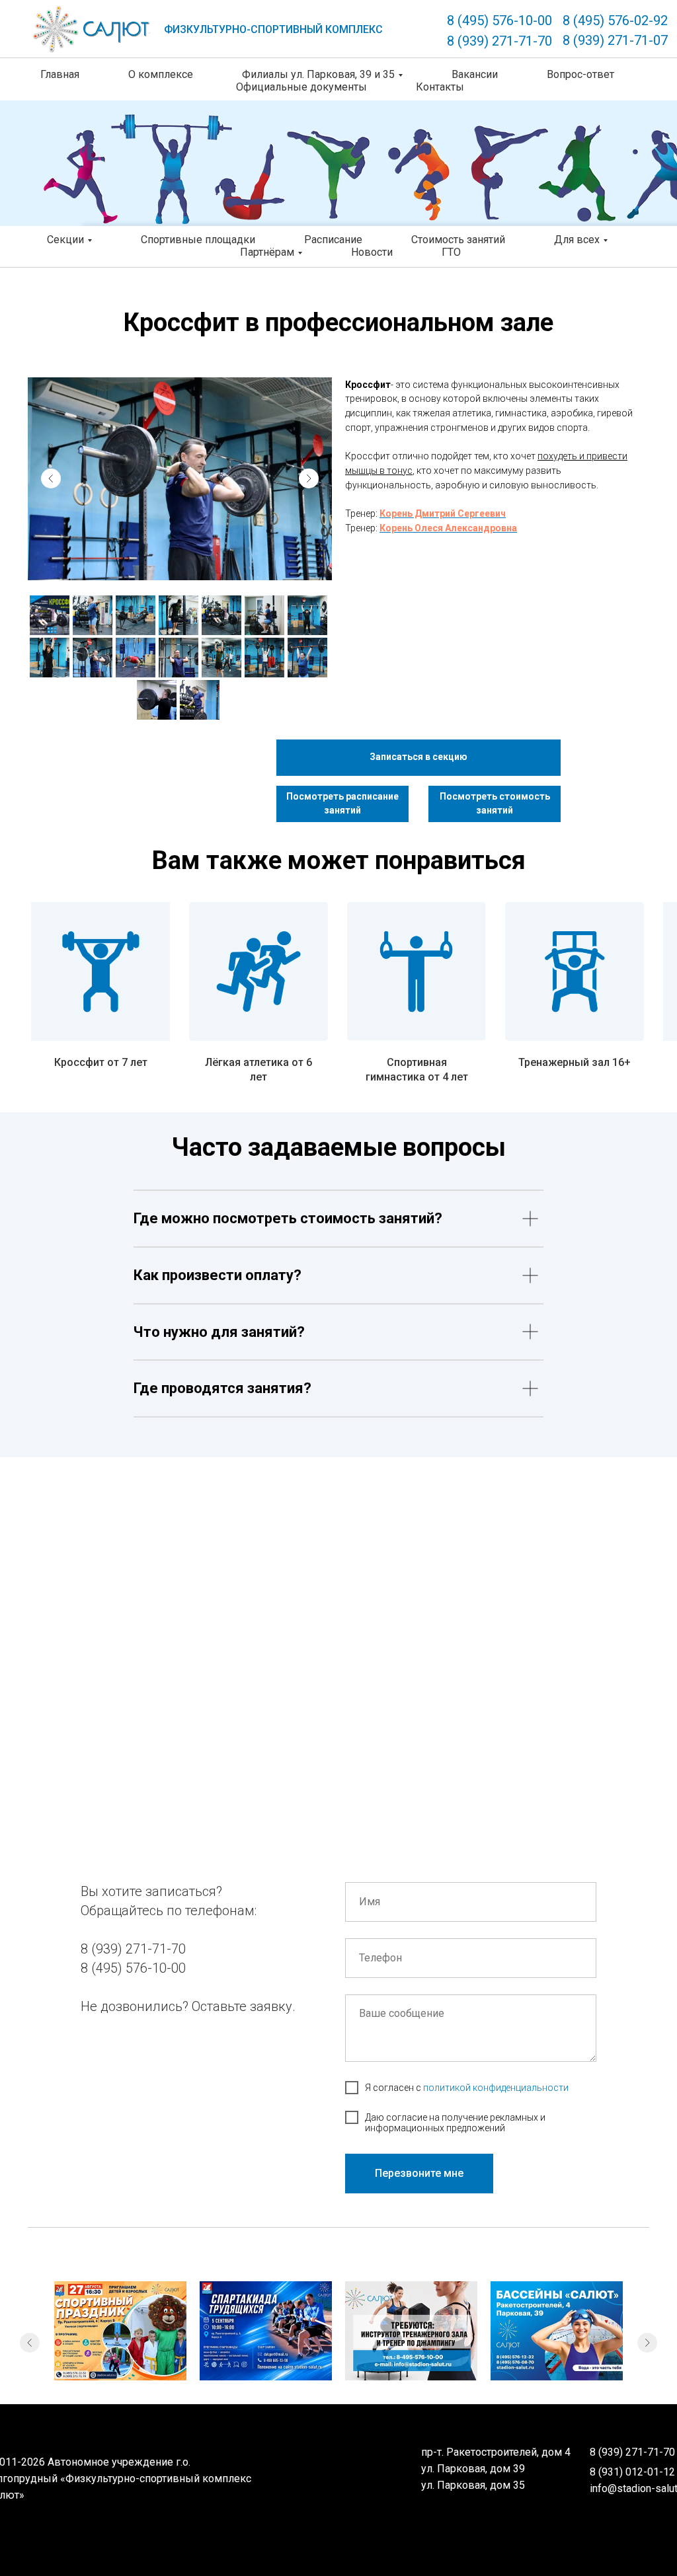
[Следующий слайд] (647, 2343)
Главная (60, 74)
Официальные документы (301, 87)
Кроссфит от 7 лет (101, 1062)
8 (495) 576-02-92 (615, 20)
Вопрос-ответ (580, 74)
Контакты (440, 87)
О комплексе (161, 74)
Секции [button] (65, 240)
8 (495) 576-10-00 (499, 20)
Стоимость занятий (458, 240)
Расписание (333, 240)
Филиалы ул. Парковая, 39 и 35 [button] (318, 74)
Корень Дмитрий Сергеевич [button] (443, 513)
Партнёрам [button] (267, 252)
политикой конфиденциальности (496, 2088)
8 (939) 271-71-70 (499, 41)
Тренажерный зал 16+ (575, 1062)
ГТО (451, 252)
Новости (372, 252)
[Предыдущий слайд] (30, 2343)
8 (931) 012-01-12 (632, 2472)
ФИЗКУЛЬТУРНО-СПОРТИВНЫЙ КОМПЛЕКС (273, 29)
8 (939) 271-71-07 (615, 40)
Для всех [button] (577, 240)
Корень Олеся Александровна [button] (448, 528)
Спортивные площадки (198, 240)
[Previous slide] (51, 478)
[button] (418, 758)
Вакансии (475, 74)
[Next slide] (309, 478)
